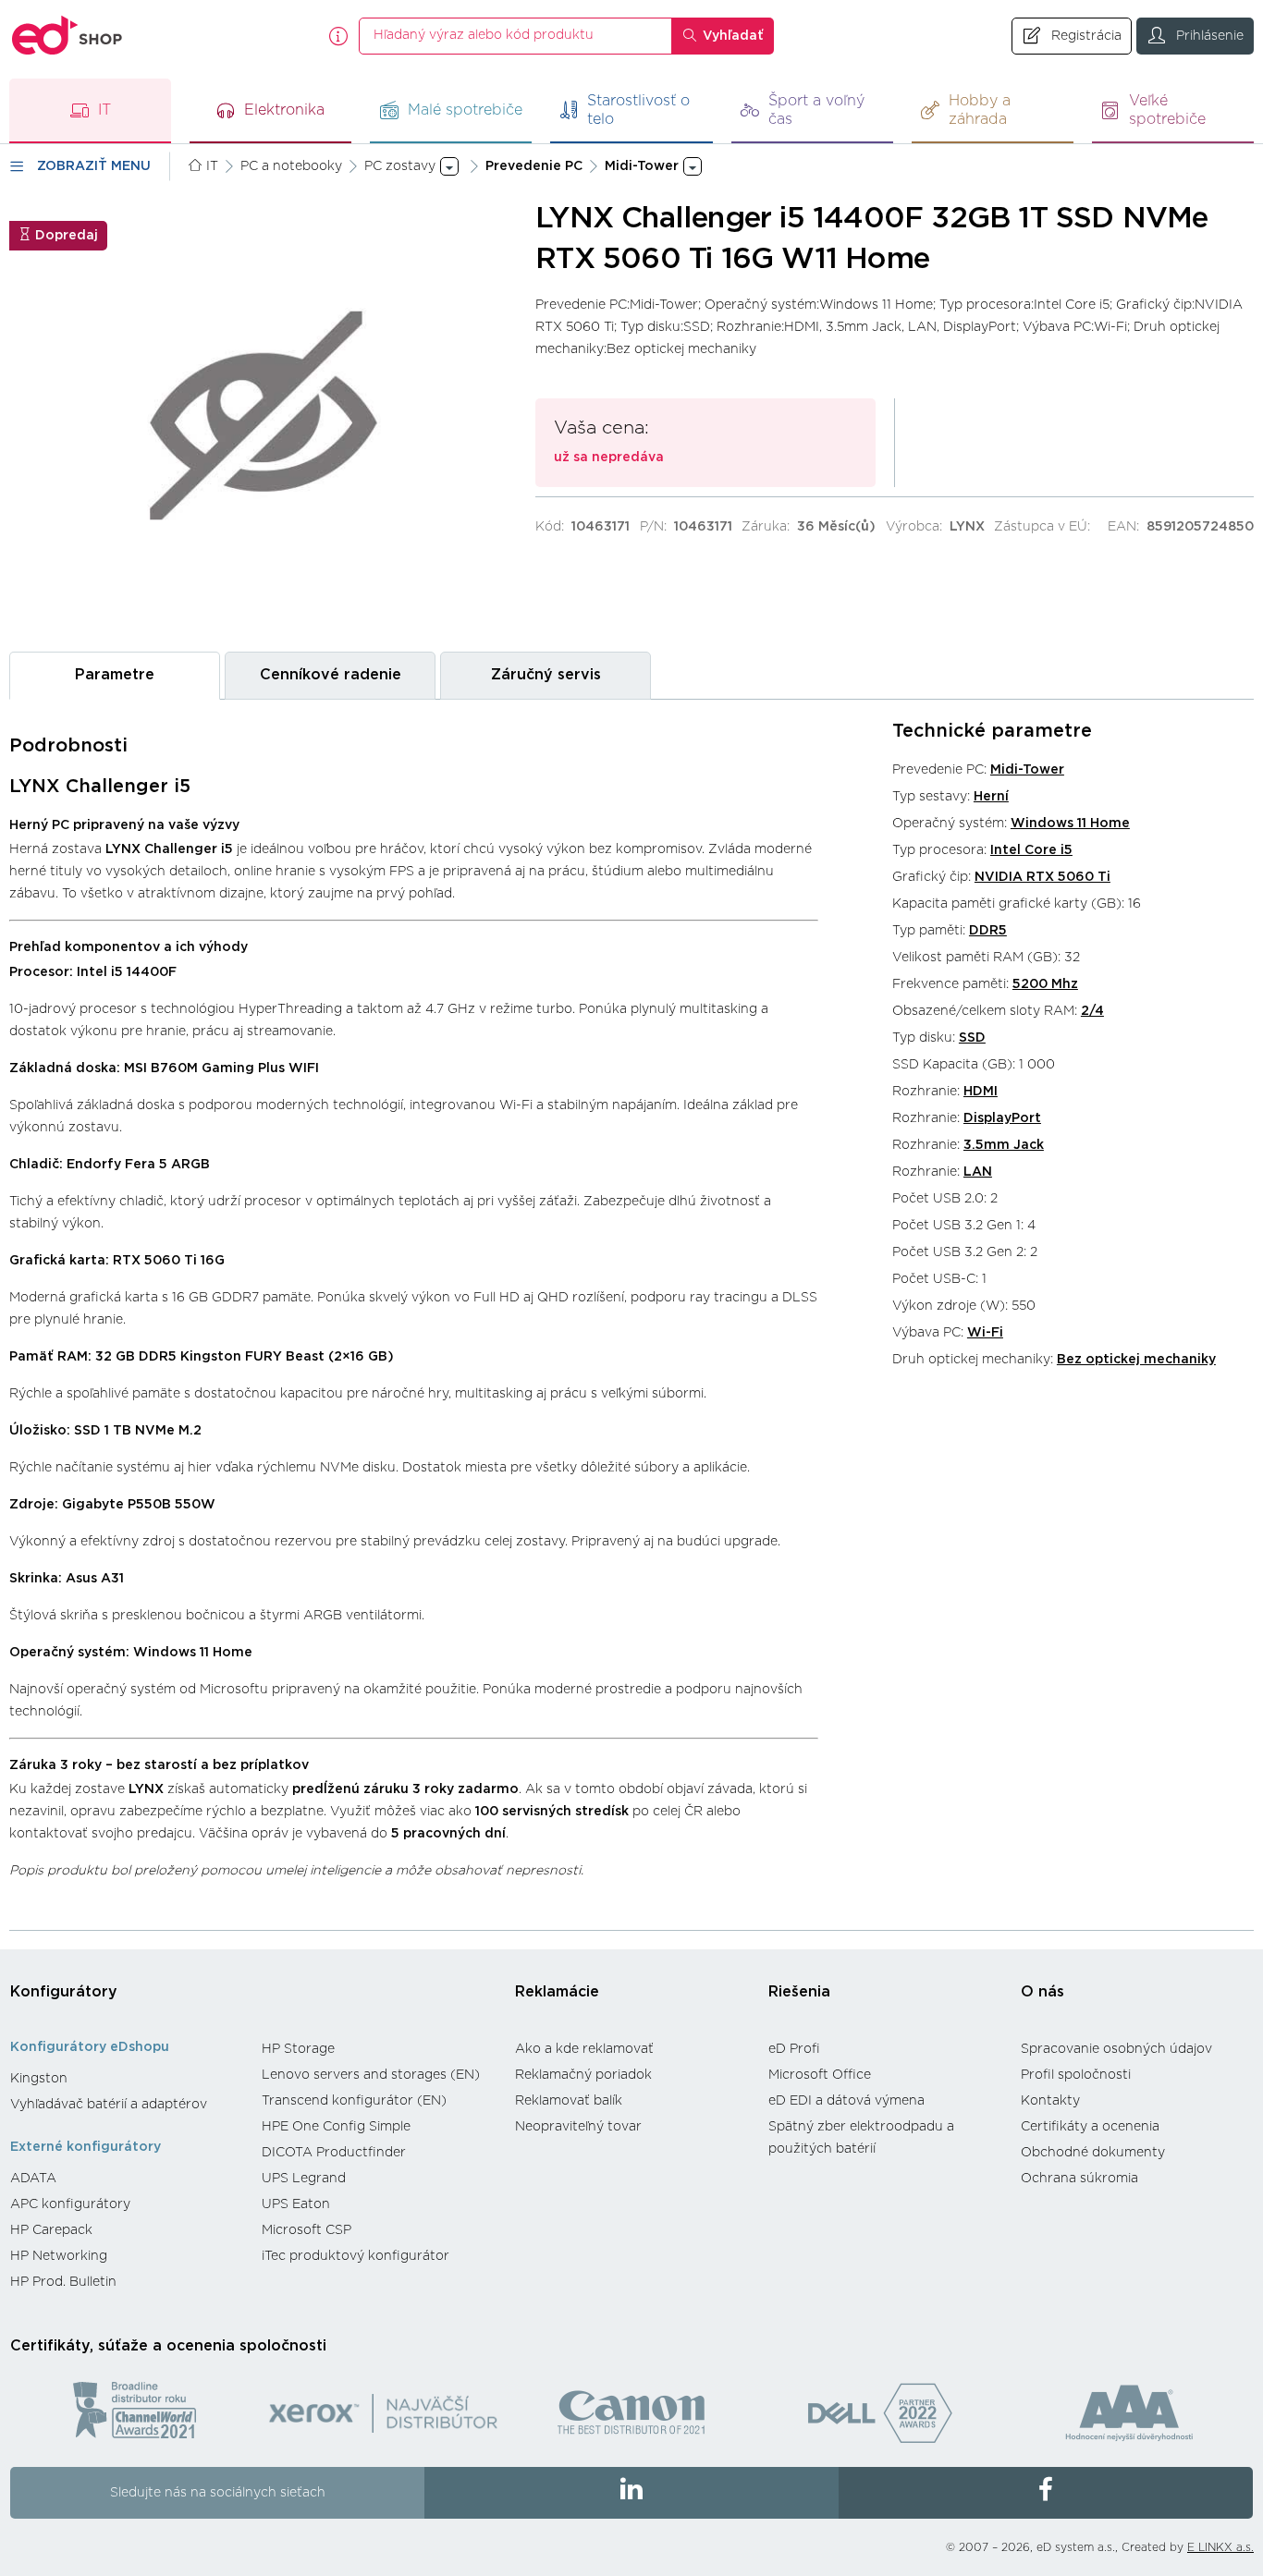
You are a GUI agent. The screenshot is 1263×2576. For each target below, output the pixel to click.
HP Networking (59, 2256)
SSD (972, 1038)
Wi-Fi (985, 1333)
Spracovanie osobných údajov (1116, 2049)
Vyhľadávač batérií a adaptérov (109, 2105)
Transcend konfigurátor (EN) (354, 2101)
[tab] (115, 675)
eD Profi (794, 2049)
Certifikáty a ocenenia (1090, 2127)
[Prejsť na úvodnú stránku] (67, 36)
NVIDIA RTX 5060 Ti (1042, 877)
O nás (1042, 1992)
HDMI (981, 1092)
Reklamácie (557, 1992)
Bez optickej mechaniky (1136, 1360)
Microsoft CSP (307, 2230)
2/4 (1092, 1011)
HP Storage (298, 2049)
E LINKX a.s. (1220, 2547)
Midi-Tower (1027, 770)
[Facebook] (1046, 2493)
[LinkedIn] (631, 2493)
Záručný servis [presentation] (546, 675)
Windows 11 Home (1070, 824)
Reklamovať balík (569, 2101)
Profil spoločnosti (1076, 2075)
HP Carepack (51, 2230)
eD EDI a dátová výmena (846, 2101)
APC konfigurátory (70, 2204)
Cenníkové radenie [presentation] (331, 675)
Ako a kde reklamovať (584, 2049)
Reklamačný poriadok (583, 2075)
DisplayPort (1002, 1118)
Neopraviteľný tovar (578, 2127)
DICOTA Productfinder (334, 2153)
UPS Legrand (304, 2179)
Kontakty (1050, 2101)
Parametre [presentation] (115, 675)
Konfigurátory (64, 1992)
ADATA (33, 2179)
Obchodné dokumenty (1093, 2153)
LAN (978, 1172)
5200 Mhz (1045, 984)
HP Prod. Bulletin (63, 2282)
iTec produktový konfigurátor (356, 2256)
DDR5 (988, 931)
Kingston (39, 2079)
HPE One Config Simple (336, 2127)
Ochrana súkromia (1079, 2179)
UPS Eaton (296, 2204)
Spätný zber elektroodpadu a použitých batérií (861, 2138)
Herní (991, 797)
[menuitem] (127, 2079)
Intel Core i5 (1031, 850)
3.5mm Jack (1004, 1145)
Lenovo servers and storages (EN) (371, 2075)
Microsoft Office (820, 2075)
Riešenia (799, 1992)
